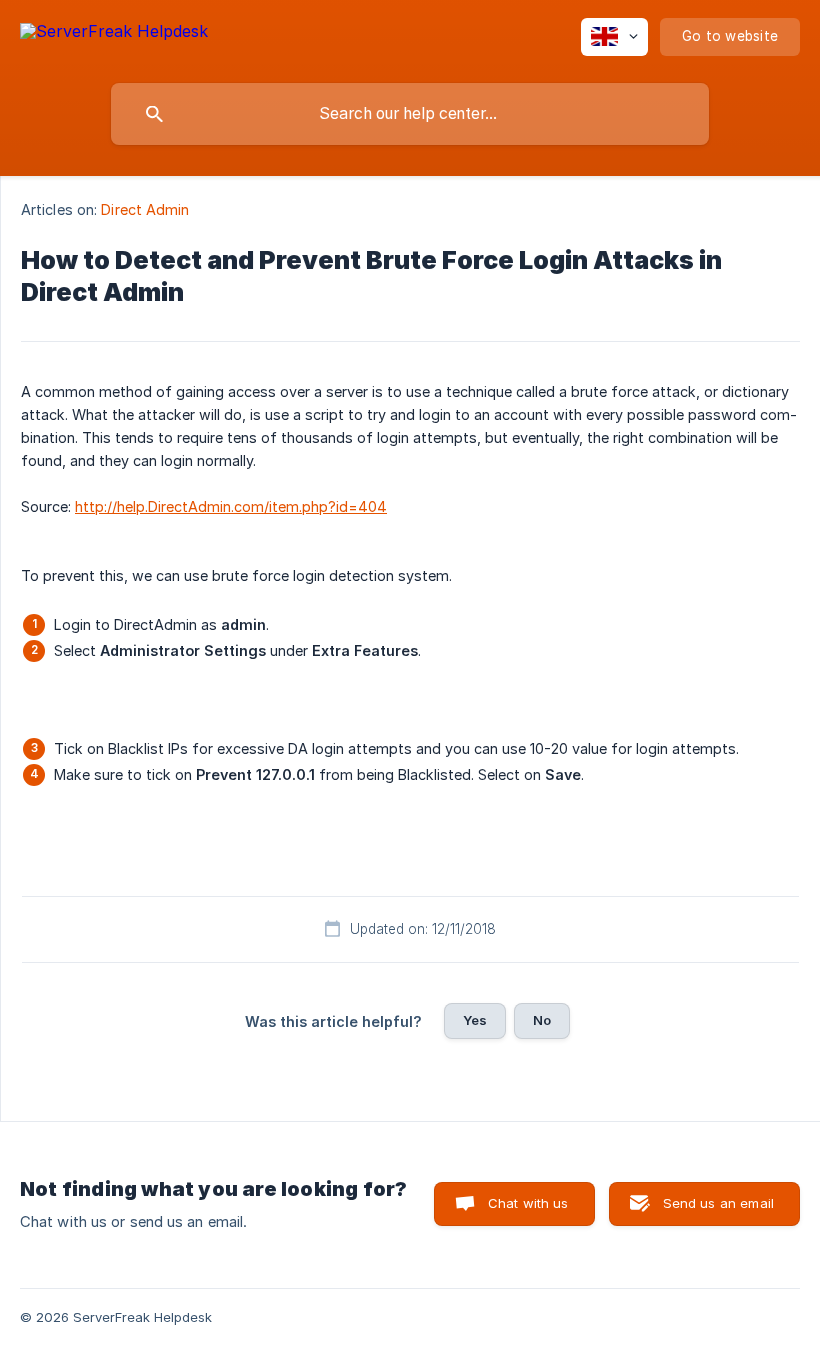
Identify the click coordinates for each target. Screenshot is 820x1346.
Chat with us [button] (528, 1203)
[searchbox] (410, 114)
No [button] (542, 1020)
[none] (114, 34)
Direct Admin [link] (145, 209)
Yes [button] (475, 1020)
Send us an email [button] (718, 1203)
